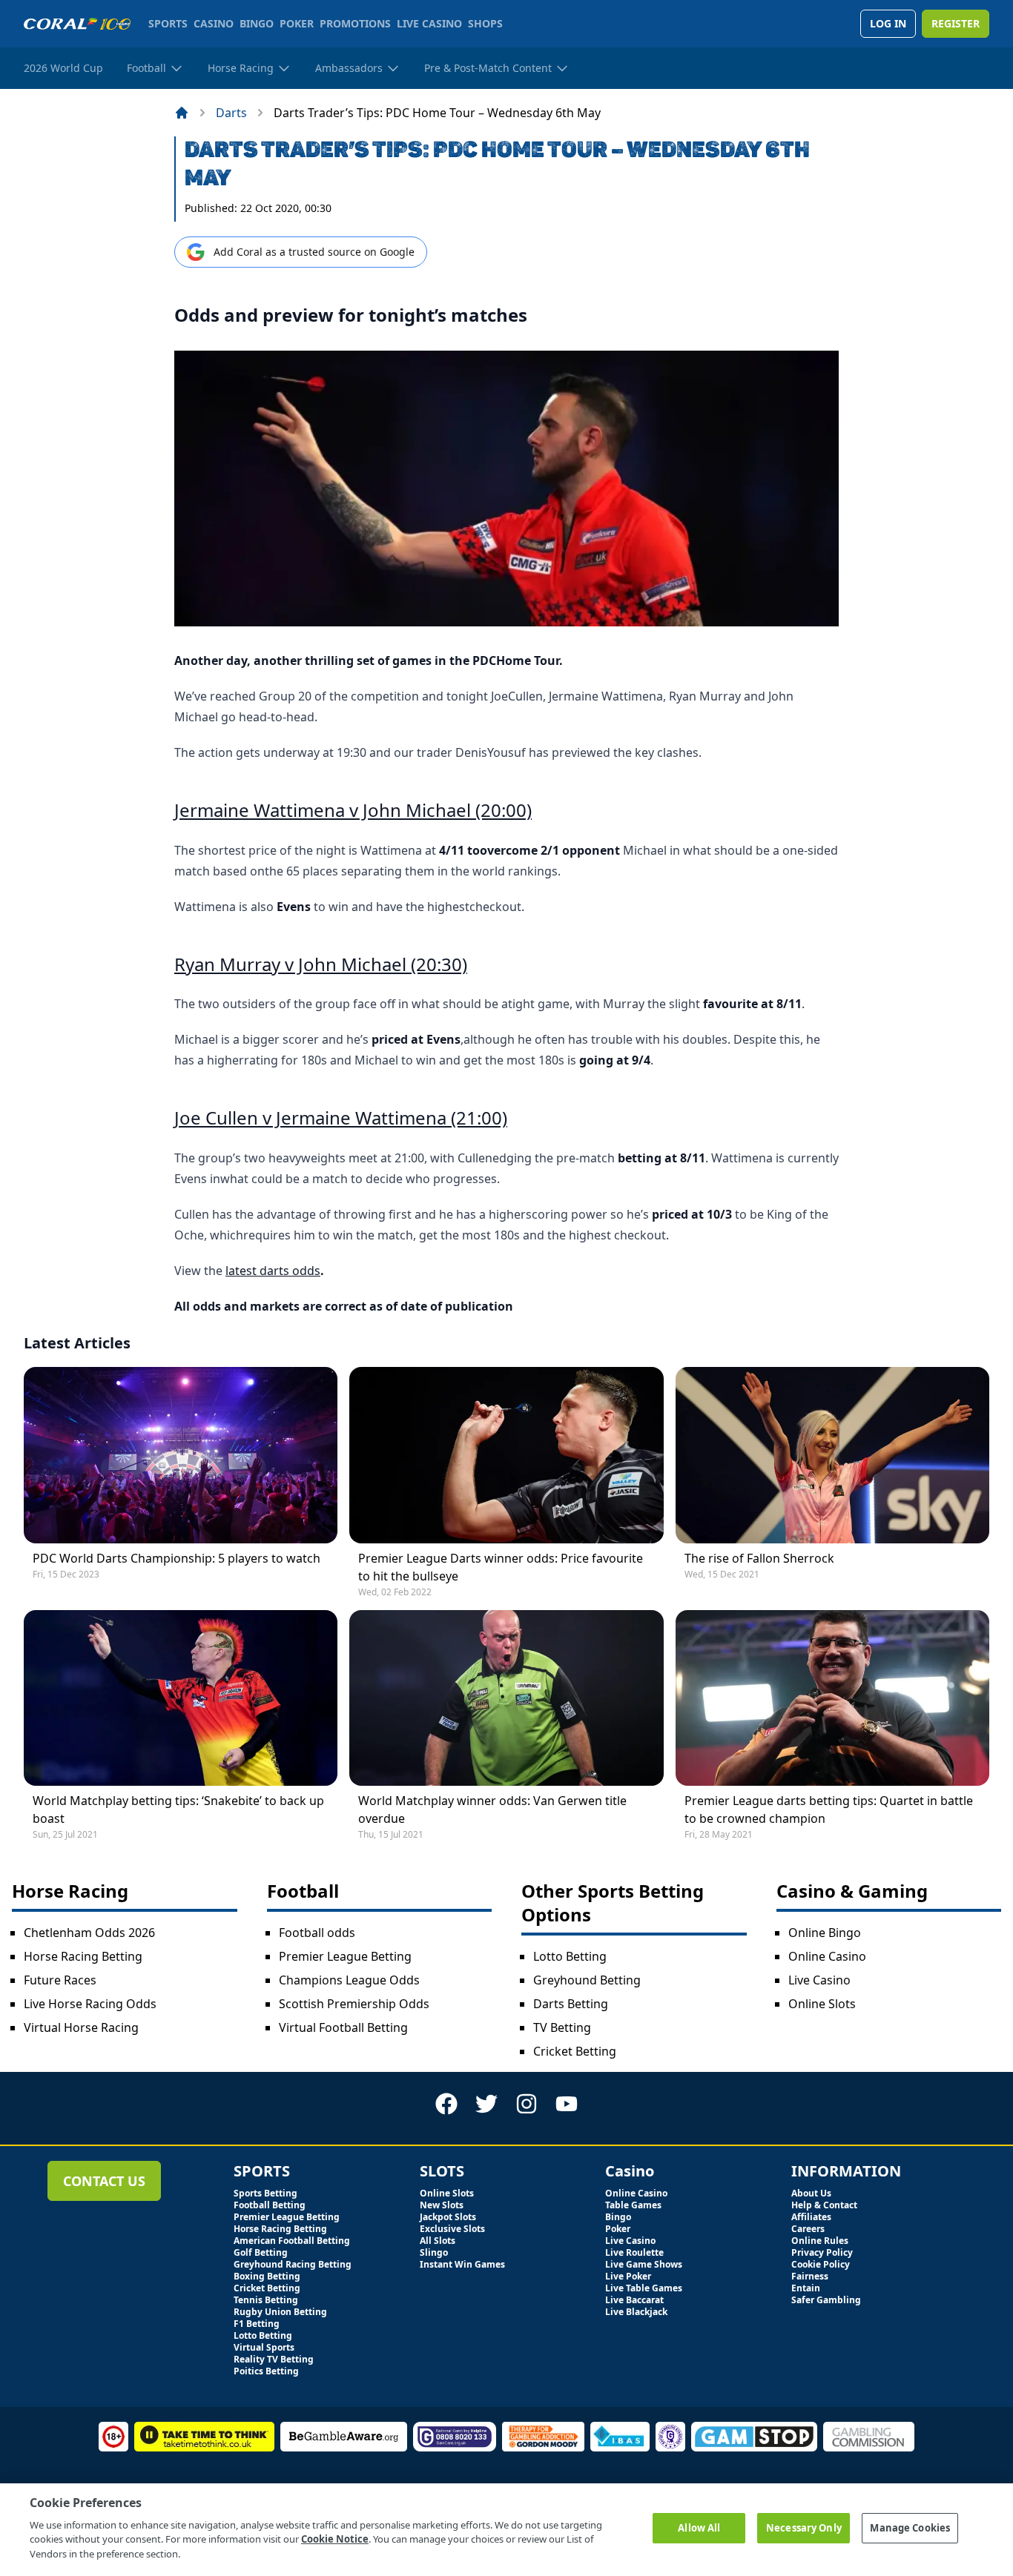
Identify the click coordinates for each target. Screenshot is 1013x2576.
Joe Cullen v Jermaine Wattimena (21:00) (341, 1118)
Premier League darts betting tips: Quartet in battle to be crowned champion (829, 1810)
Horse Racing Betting (83, 1956)
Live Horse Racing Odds (90, 2004)
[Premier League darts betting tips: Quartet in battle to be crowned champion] (832, 1698)
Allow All (699, 2528)
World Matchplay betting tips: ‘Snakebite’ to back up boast (178, 1810)
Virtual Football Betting (343, 2027)
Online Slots (822, 2004)
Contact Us (104, 2181)
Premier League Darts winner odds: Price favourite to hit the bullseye (501, 1567)
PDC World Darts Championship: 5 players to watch (176, 1558)
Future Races (60, 1980)
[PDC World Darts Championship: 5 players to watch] (181, 1455)
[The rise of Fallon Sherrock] (832, 1455)
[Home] (182, 113)
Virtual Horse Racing (81, 2027)
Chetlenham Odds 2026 (89, 1933)
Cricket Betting (575, 2051)
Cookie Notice (335, 2539)
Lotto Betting (570, 1956)
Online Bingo (825, 1933)
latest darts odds (273, 1271)
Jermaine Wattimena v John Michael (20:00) (353, 810)
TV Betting (562, 2027)
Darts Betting (571, 2004)
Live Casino (819, 1980)
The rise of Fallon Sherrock (759, 1558)
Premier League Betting (345, 1956)
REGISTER (956, 23)
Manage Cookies (910, 2528)
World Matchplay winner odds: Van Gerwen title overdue (492, 1810)
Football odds (317, 1933)
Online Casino (827, 1956)
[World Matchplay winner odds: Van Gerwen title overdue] (506, 1698)
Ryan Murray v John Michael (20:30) (321, 964)
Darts (231, 113)
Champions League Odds (349, 1980)
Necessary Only (804, 2528)
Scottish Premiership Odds (354, 2004)
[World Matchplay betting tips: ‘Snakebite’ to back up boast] (181, 1698)
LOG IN (888, 23)
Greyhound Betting (587, 1980)
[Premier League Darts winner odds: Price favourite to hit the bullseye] (506, 1455)
